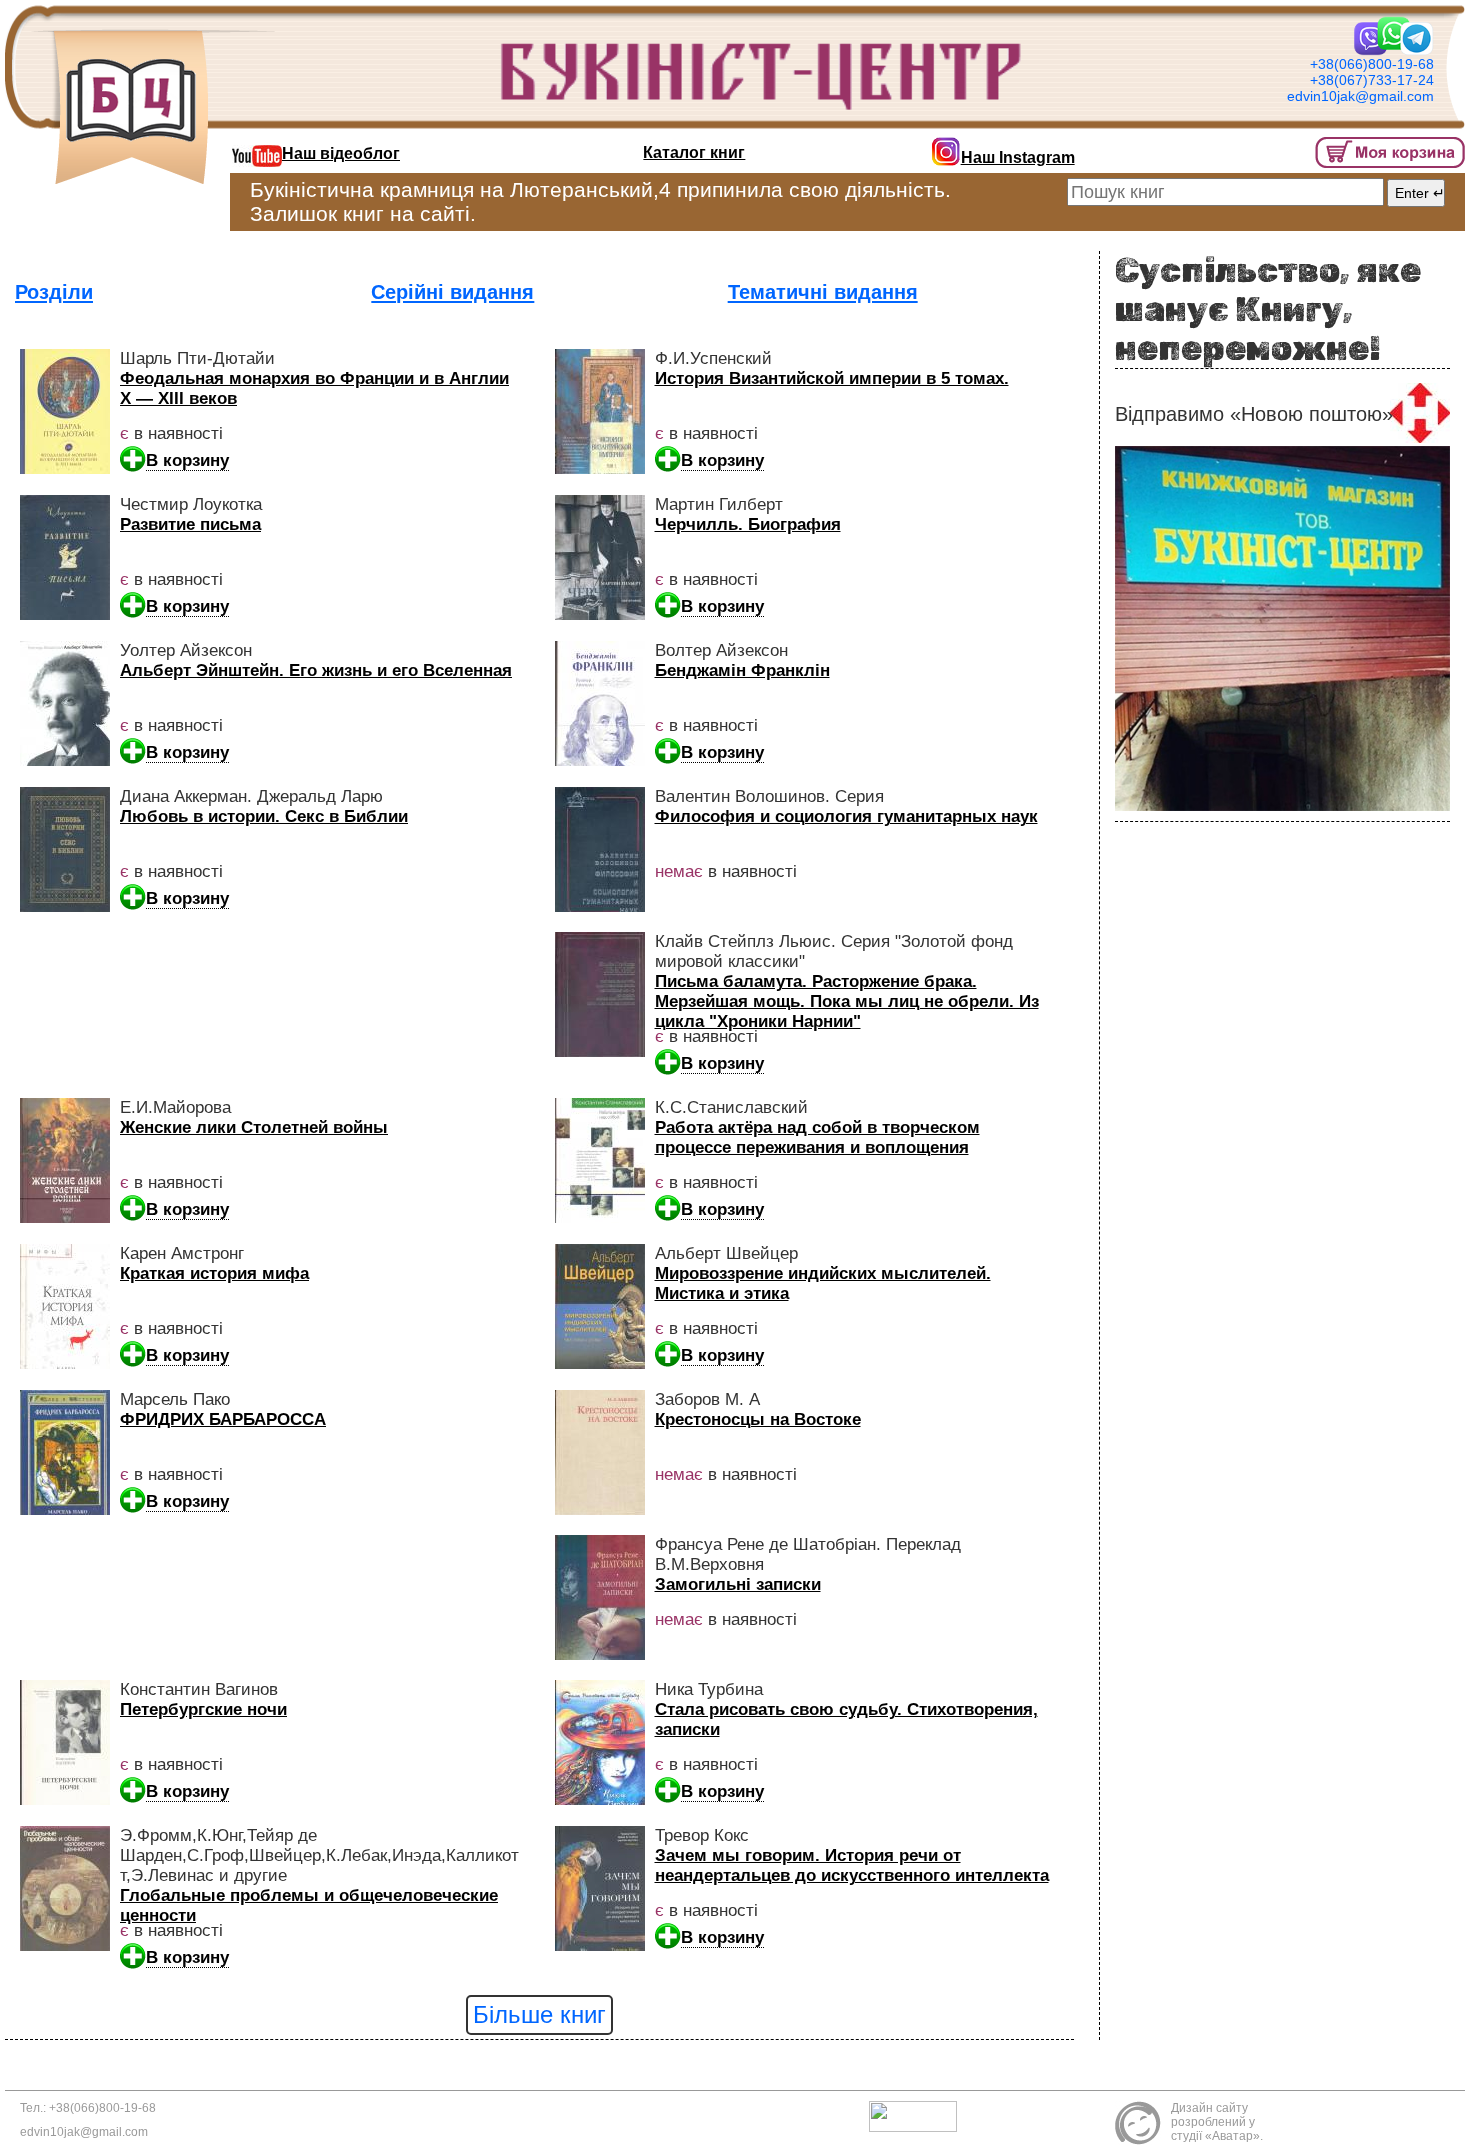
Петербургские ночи (203, 1709)
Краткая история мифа (214, 1273)
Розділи (54, 292)
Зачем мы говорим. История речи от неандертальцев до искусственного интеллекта (852, 1865)
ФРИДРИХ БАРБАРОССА (223, 1419)
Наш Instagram (1018, 157)
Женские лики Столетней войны (254, 1127)
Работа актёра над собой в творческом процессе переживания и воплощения (817, 1137)
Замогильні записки (738, 1584)
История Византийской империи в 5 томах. (832, 378)
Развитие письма (190, 524)
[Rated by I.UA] (918, 2116)
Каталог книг (694, 152)
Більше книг (539, 2015)
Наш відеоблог (341, 153)
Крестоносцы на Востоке (758, 1419)
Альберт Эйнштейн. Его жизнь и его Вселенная (316, 670)
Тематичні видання (823, 292)
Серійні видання (452, 292)
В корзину (187, 460)
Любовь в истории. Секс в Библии (264, 816)
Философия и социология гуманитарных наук (846, 816)
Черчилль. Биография (748, 524)
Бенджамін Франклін (742, 670)
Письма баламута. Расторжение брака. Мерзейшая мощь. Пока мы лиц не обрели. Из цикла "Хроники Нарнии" (847, 1001)
